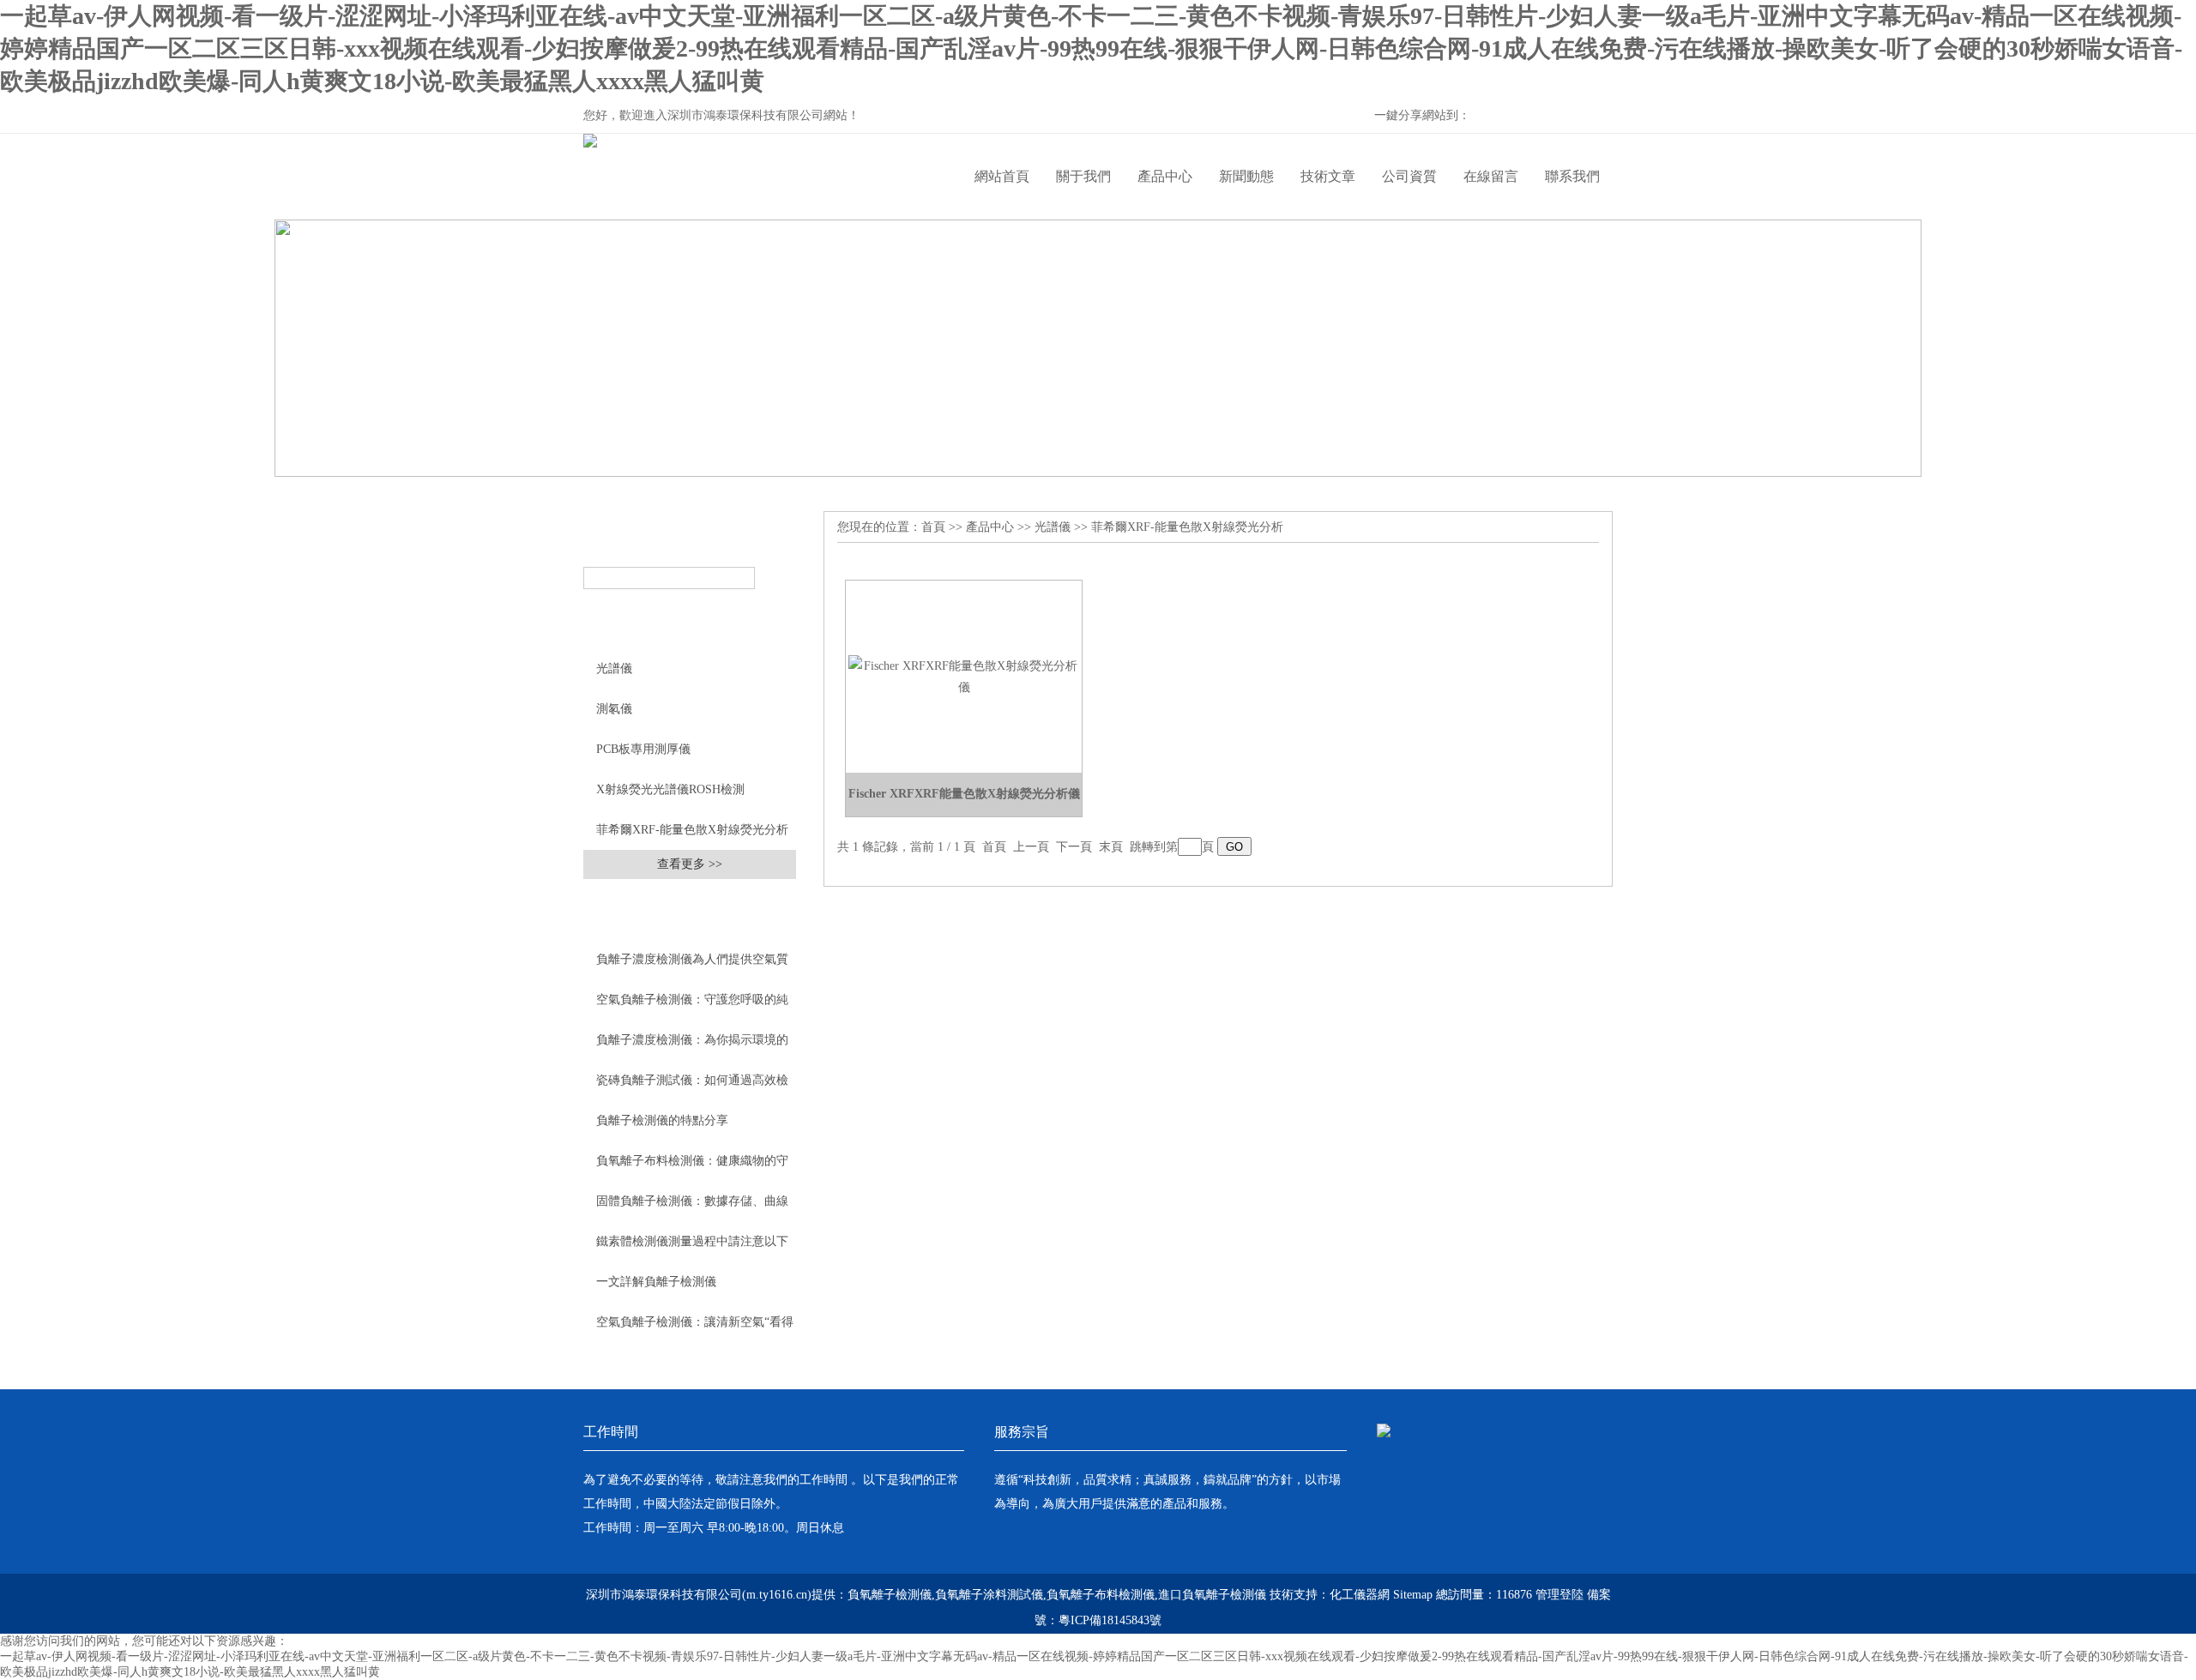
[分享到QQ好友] (1596, 117)
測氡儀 (614, 709)
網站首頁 (1002, 176)
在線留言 (1491, 176)
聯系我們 (1572, 176)
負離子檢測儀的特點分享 (662, 1120)
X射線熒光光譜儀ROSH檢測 (670, 789)
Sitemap (1413, 1595)
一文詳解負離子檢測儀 (656, 1282)
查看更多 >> (690, 864)
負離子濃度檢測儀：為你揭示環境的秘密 (692, 1046)
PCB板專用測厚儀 (643, 749)
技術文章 (1328, 176)
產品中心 (1165, 176)
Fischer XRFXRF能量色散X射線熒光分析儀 (964, 794)
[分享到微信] (1508, 117)
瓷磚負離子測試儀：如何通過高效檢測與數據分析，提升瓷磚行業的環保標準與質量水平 (692, 1087)
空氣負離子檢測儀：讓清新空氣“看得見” (695, 1328)
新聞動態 (1246, 176)
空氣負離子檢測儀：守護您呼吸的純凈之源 (692, 1006)
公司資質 (1409, 176)
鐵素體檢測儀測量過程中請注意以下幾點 (692, 1248)
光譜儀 (614, 668)
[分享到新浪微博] (1537, 117)
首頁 (933, 527)
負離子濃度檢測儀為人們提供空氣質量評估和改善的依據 (692, 966)
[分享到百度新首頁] (1566, 117)
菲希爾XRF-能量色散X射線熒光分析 (692, 830)
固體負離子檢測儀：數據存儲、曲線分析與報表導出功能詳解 (692, 1207)
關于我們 (1083, 176)
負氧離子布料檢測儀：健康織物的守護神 (692, 1167)
